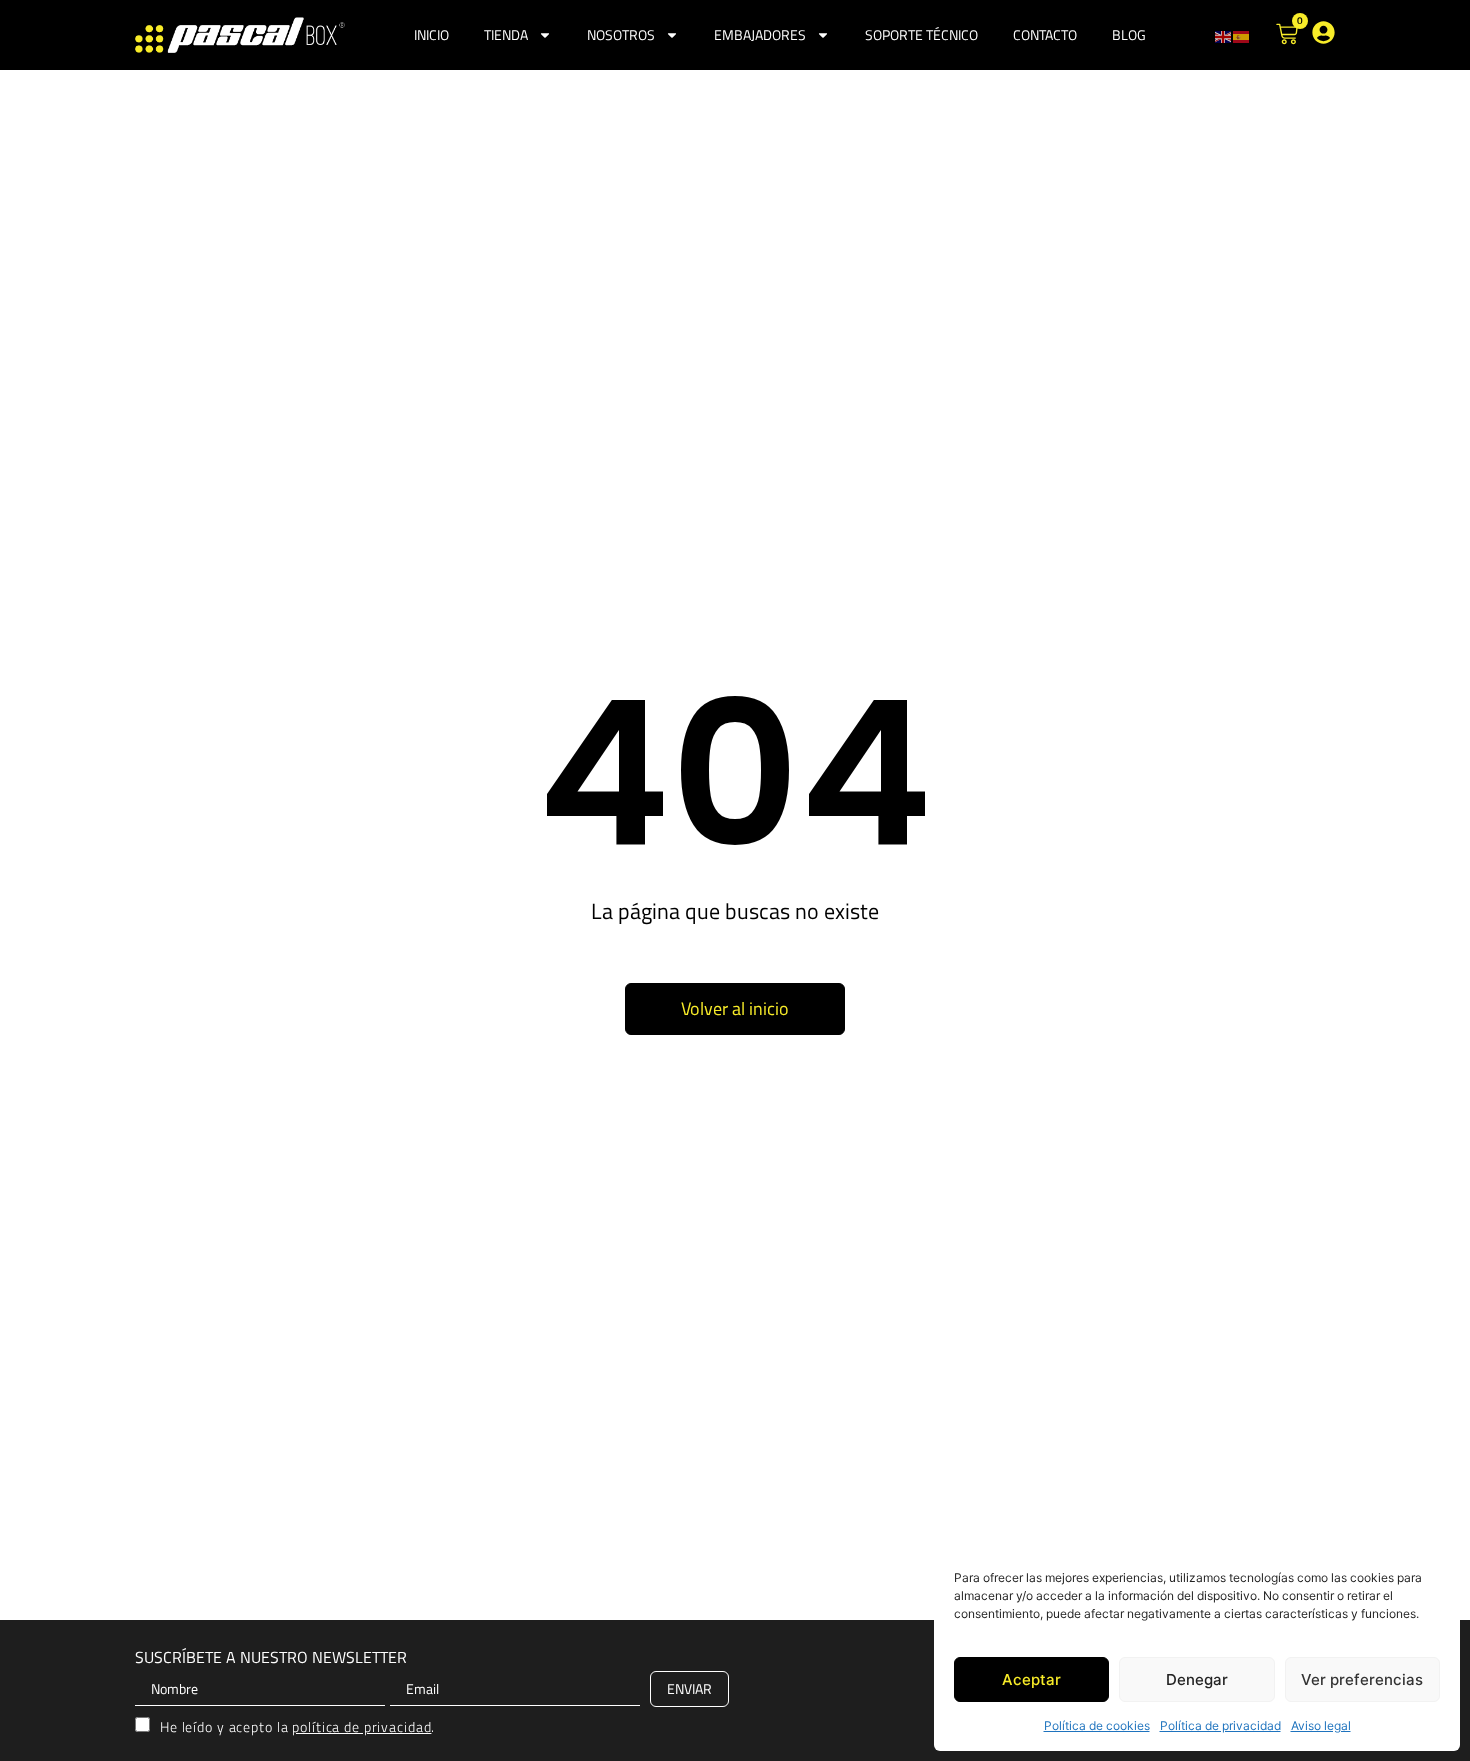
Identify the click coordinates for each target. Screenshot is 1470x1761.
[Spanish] (1242, 35)
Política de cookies (1097, 1725)
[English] (1224, 35)
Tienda (506, 34)
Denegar (1197, 1679)
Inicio (431, 34)
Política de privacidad (1220, 1725)
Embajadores (760, 34)
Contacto (1045, 34)
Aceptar (1031, 1679)
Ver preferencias (1362, 1679)
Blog (1129, 34)
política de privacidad (361, 1726)
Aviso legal (1321, 1725)
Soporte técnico (921, 34)
